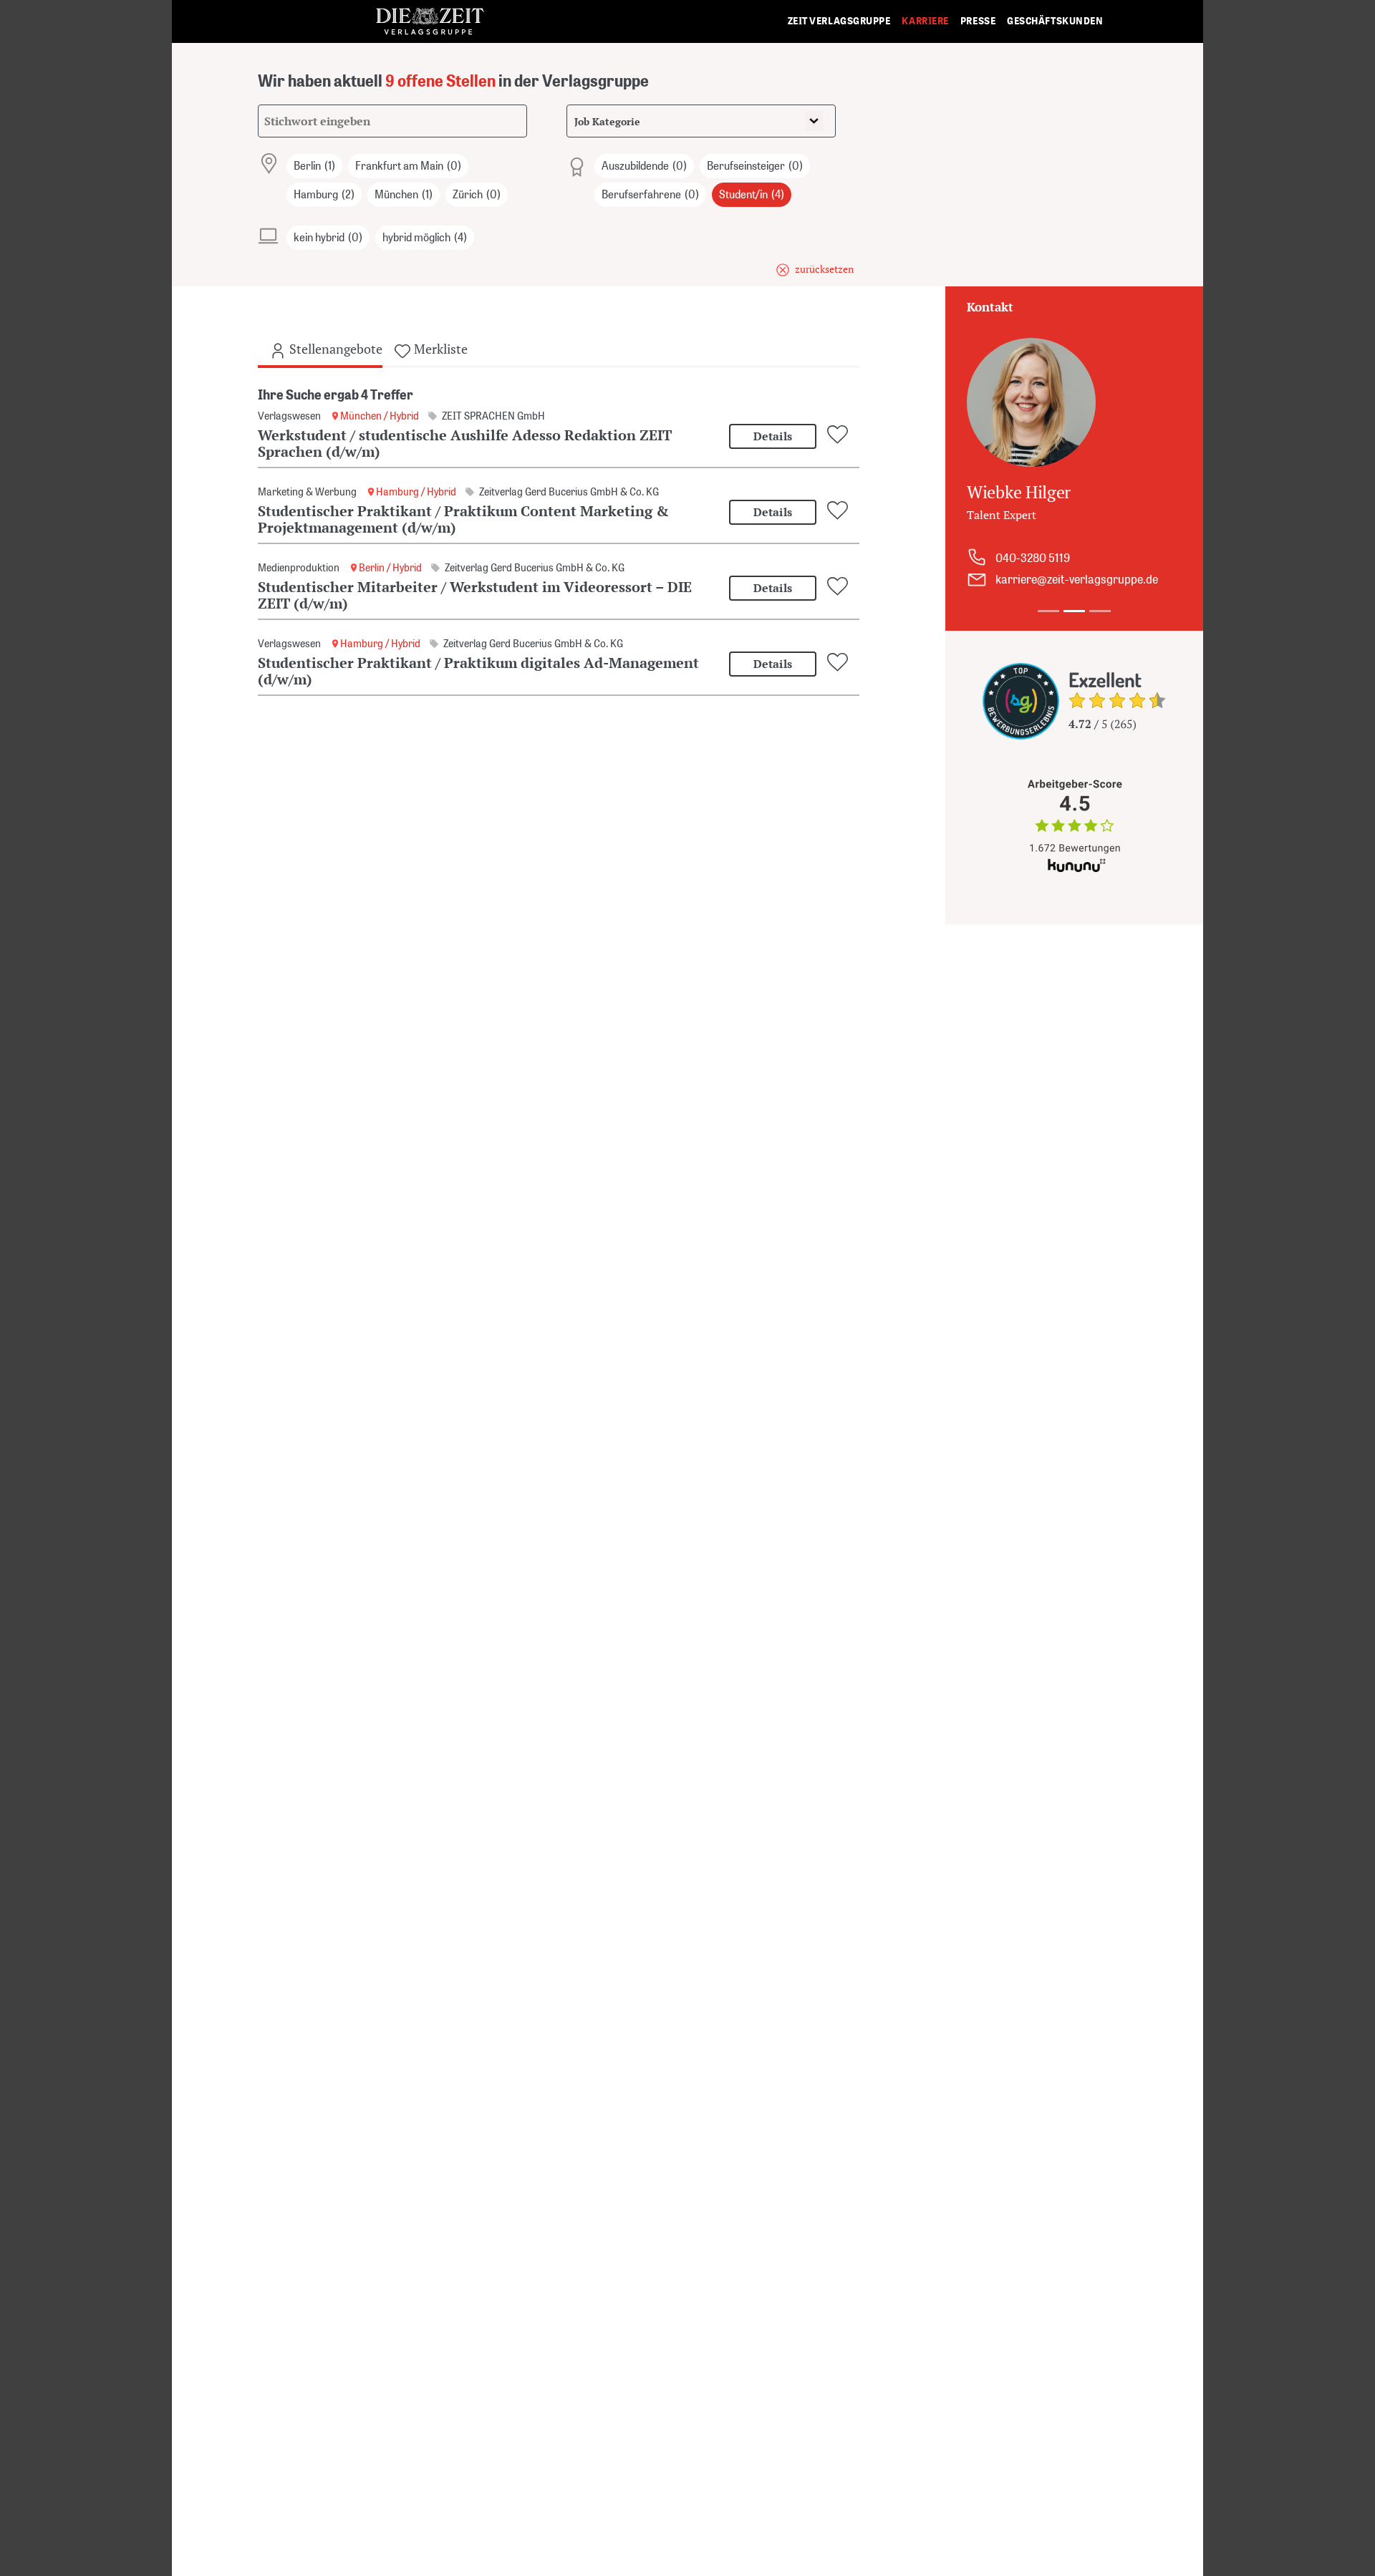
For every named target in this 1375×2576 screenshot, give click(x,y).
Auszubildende (644, 166)
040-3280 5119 (1033, 558)
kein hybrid (328, 237)
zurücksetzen (824, 269)
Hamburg (324, 194)
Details (773, 436)
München (404, 194)
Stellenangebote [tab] (334, 349)
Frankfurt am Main (408, 166)
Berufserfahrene (650, 194)
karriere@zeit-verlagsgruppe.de (1077, 579)
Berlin (314, 166)
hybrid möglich (425, 237)
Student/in (752, 194)
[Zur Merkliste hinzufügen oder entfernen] (840, 435)
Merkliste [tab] (439, 349)
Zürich (477, 194)
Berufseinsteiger (755, 166)
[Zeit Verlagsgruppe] (430, 22)
